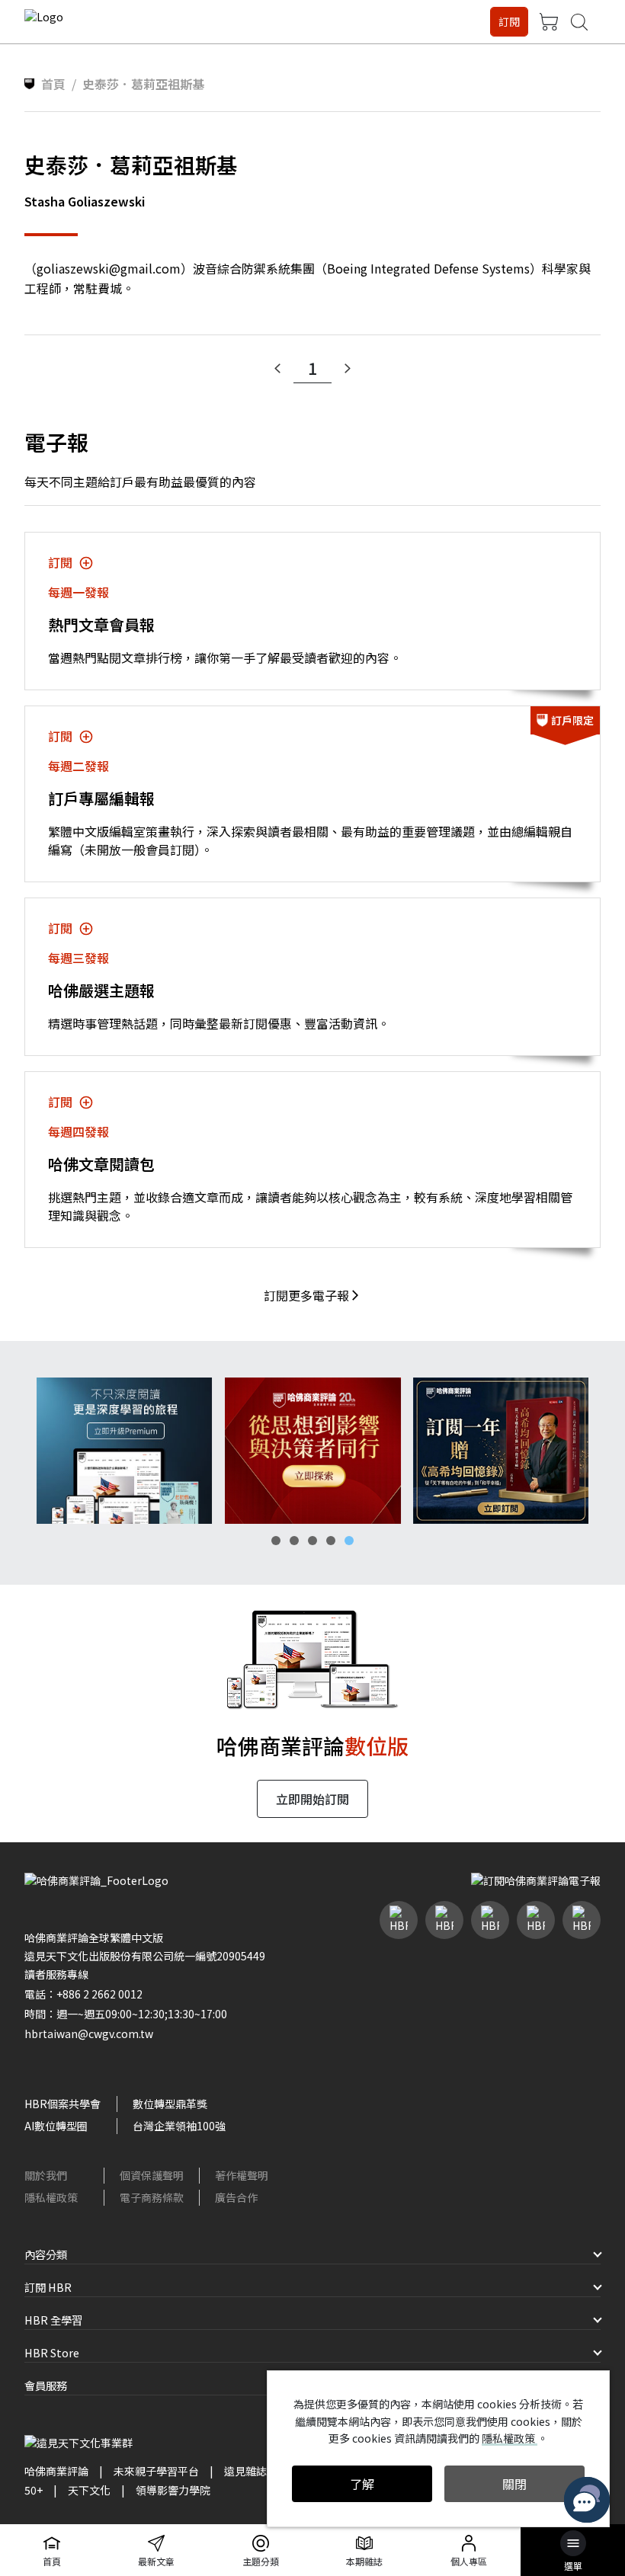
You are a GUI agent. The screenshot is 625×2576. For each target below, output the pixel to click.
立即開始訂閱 (312, 1799)
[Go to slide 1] (276, 1541)
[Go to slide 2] (294, 1541)
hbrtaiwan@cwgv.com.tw (89, 2034)
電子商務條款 (152, 2197)
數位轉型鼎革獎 (170, 2104)
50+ (34, 2490)
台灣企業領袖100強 (179, 2126)
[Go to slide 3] (312, 1541)
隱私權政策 (51, 2197)
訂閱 (509, 21)
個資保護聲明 (152, 2175)
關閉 (514, 2484)
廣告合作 (236, 2197)
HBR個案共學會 (62, 2104)
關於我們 (46, 2175)
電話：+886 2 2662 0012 (83, 1994)
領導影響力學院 (173, 2490)
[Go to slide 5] (349, 1541)
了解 (362, 2484)
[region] (312, 1451)
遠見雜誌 (245, 2471)
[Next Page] (348, 369)
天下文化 (89, 2490)
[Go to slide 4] (331, 1541)
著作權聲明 (242, 2175)
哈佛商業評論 (56, 2471)
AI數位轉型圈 (56, 2126)
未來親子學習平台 (156, 2471)
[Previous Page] (277, 369)
